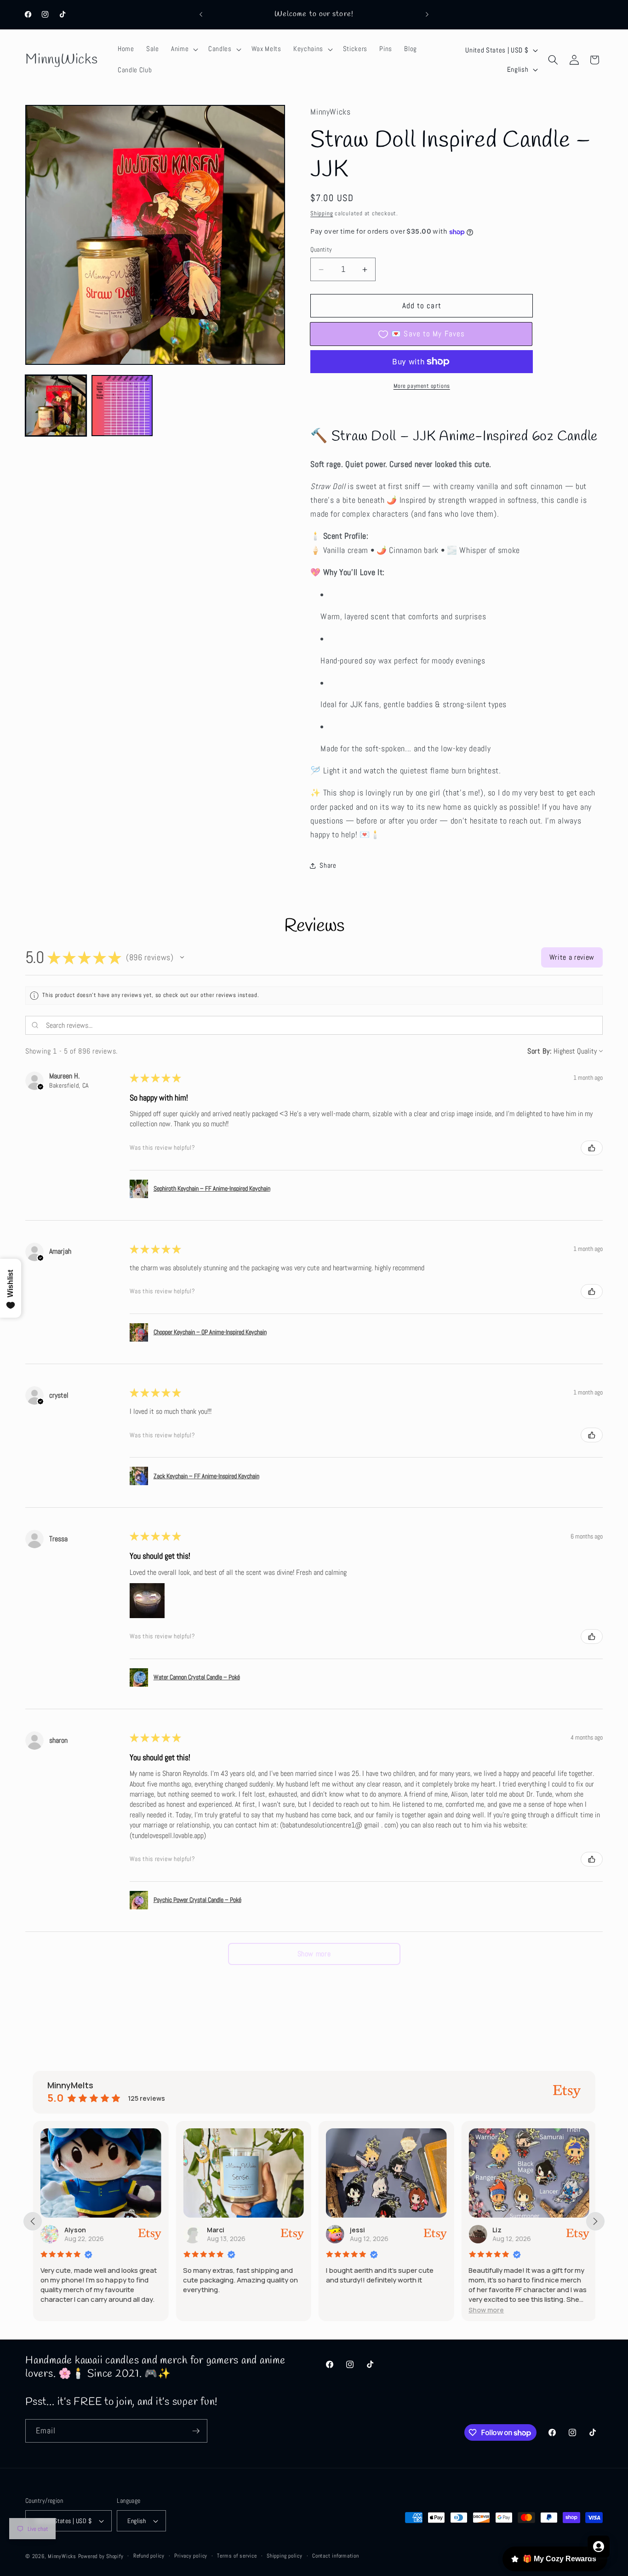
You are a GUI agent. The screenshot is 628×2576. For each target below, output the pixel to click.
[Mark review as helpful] (592, 1148)
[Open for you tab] (599, 2547)
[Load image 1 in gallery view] (56, 406)
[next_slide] (595, 2221)
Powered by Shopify (101, 2556)
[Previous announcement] (201, 15)
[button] (184, 49)
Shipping (322, 213)
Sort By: (539, 1051)
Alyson (75, 2230)
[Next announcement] (427, 15)
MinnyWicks (62, 2556)
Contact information (336, 2556)
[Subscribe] (196, 2431)
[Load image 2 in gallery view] (122, 406)
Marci (216, 2230)
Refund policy (149, 2556)
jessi (357, 2230)
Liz (497, 2230)
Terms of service (237, 2556)
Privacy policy (191, 2556)
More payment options (422, 386)
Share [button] (328, 866)
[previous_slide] (33, 2221)
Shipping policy (285, 2556)
